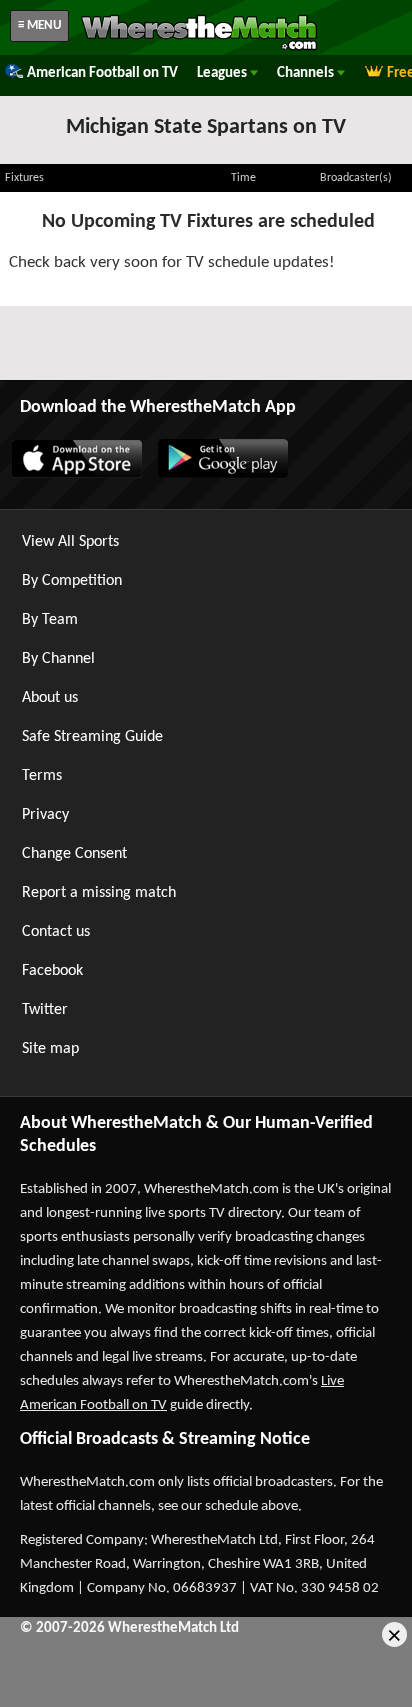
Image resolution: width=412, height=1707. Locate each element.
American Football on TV (102, 73)
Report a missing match (99, 893)
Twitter (45, 1010)
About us (50, 698)
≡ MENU (39, 25)
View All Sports (70, 542)
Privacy (45, 815)
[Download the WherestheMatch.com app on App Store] (76, 474)
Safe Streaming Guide (92, 737)
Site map (50, 1049)
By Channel (58, 659)
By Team (50, 620)
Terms (42, 776)
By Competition (72, 581)
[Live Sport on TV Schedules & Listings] (199, 48)
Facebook (52, 971)
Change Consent (74, 854)
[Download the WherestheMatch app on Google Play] (222, 474)
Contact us (56, 932)
